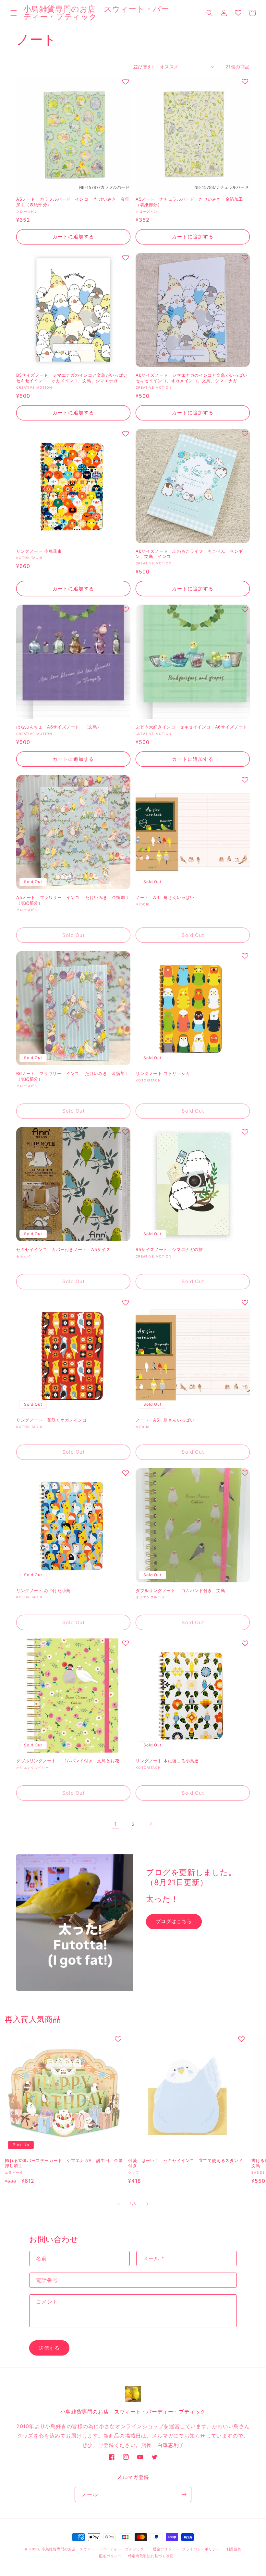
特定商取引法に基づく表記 (151, 2556)
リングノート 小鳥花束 (39, 551)
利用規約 (234, 2549)
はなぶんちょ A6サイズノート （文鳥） (59, 727)
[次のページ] (151, 1824)
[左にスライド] (119, 2204)
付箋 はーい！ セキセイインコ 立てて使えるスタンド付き (186, 2163)
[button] (14, 13)
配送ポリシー (110, 2556)
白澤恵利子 (171, 2445)
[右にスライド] (147, 2204)
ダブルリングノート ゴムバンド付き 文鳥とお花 (68, 1761)
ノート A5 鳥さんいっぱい (165, 1420)
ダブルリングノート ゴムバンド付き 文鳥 (181, 1590)
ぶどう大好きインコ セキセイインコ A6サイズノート (193, 727)
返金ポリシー (164, 2549)
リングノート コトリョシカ (163, 1073)
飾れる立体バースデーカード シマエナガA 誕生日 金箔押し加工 (64, 2163)
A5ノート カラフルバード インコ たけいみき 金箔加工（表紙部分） (73, 202)
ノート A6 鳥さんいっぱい (165, 897)
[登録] (184, 2494)
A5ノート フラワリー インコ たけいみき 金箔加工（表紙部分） (73, 900)
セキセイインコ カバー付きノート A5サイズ (63, 1249)
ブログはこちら (174, 1921)
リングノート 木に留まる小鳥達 (167, 1761)
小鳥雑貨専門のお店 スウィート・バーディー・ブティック (93, 2549)
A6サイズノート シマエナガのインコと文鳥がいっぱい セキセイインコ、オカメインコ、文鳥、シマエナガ (193, 378)
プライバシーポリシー (201, 2549)
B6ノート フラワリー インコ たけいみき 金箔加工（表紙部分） (73, 1076)
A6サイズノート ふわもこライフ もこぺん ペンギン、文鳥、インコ (189, 554)
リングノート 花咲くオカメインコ (52, 1420)
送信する (49, 2348)
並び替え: (143, 67)
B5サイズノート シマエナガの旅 (169, 1249)
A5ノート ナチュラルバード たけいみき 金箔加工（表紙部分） (189, 202)
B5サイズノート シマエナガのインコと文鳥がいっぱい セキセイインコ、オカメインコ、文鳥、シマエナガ (73, 378)
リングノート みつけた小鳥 (43, 1590)
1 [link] (115, 1824)
